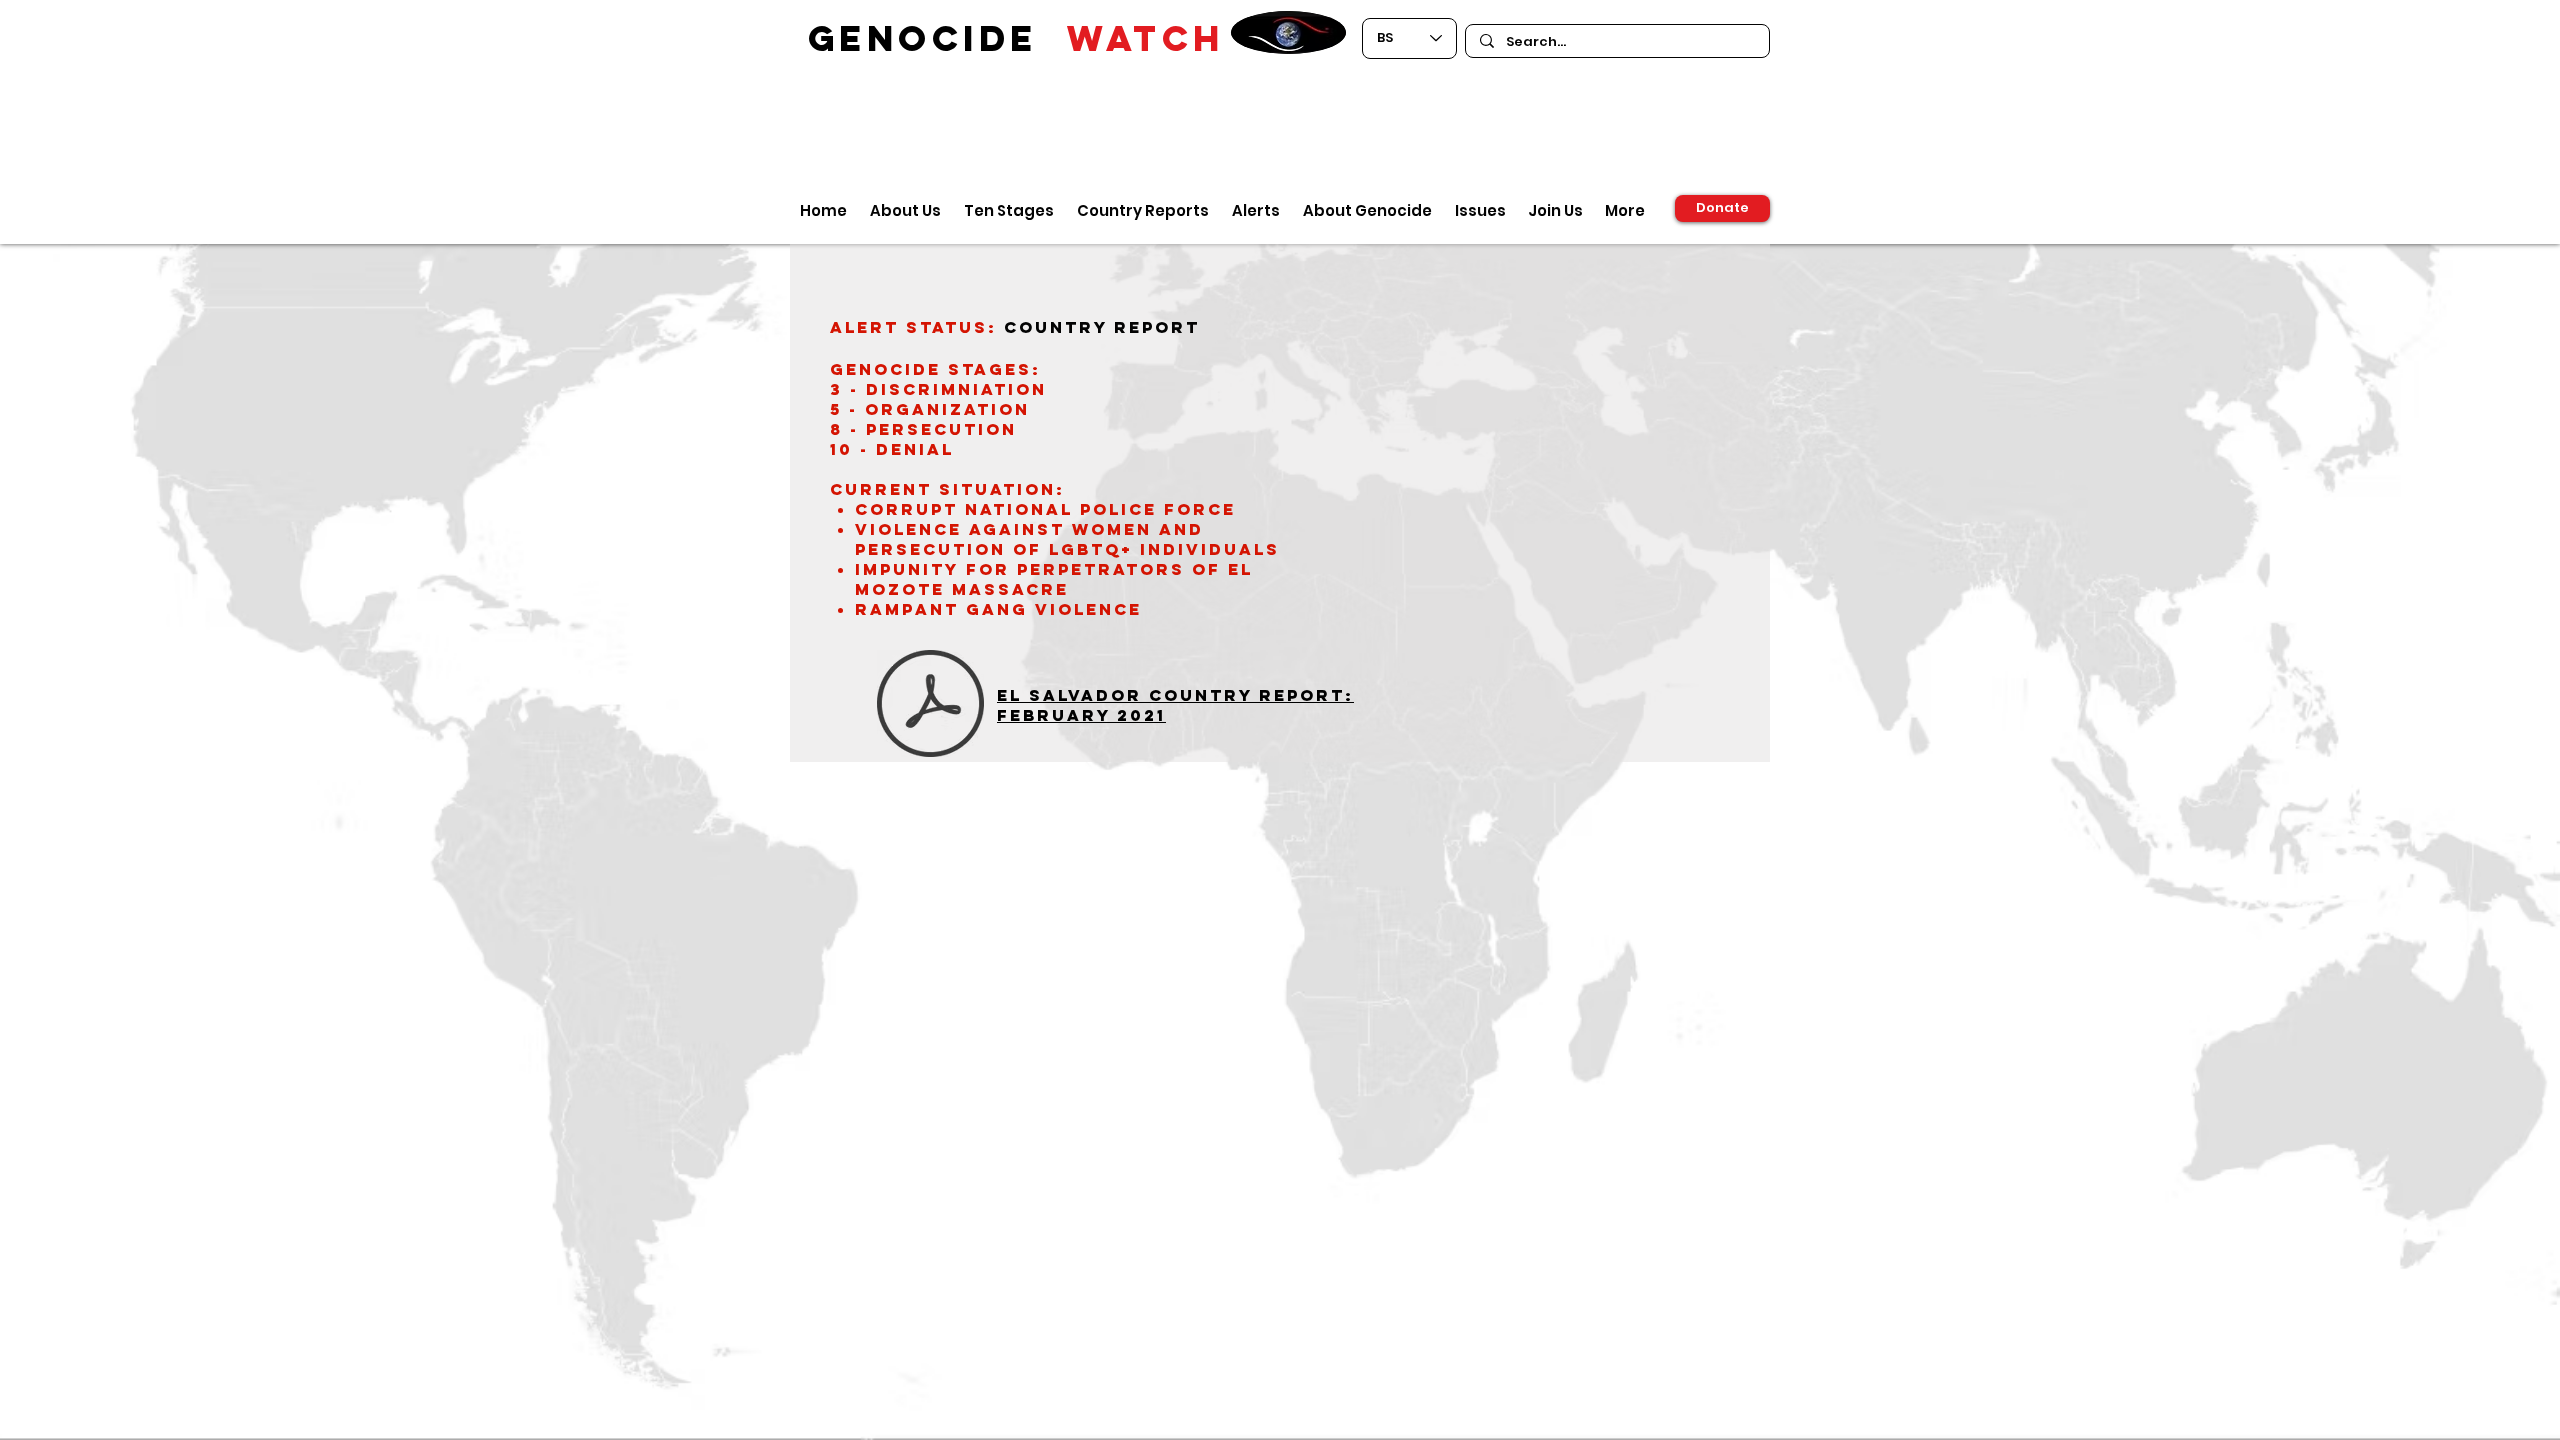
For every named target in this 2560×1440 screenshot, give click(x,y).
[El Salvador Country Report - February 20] (930, 706)
